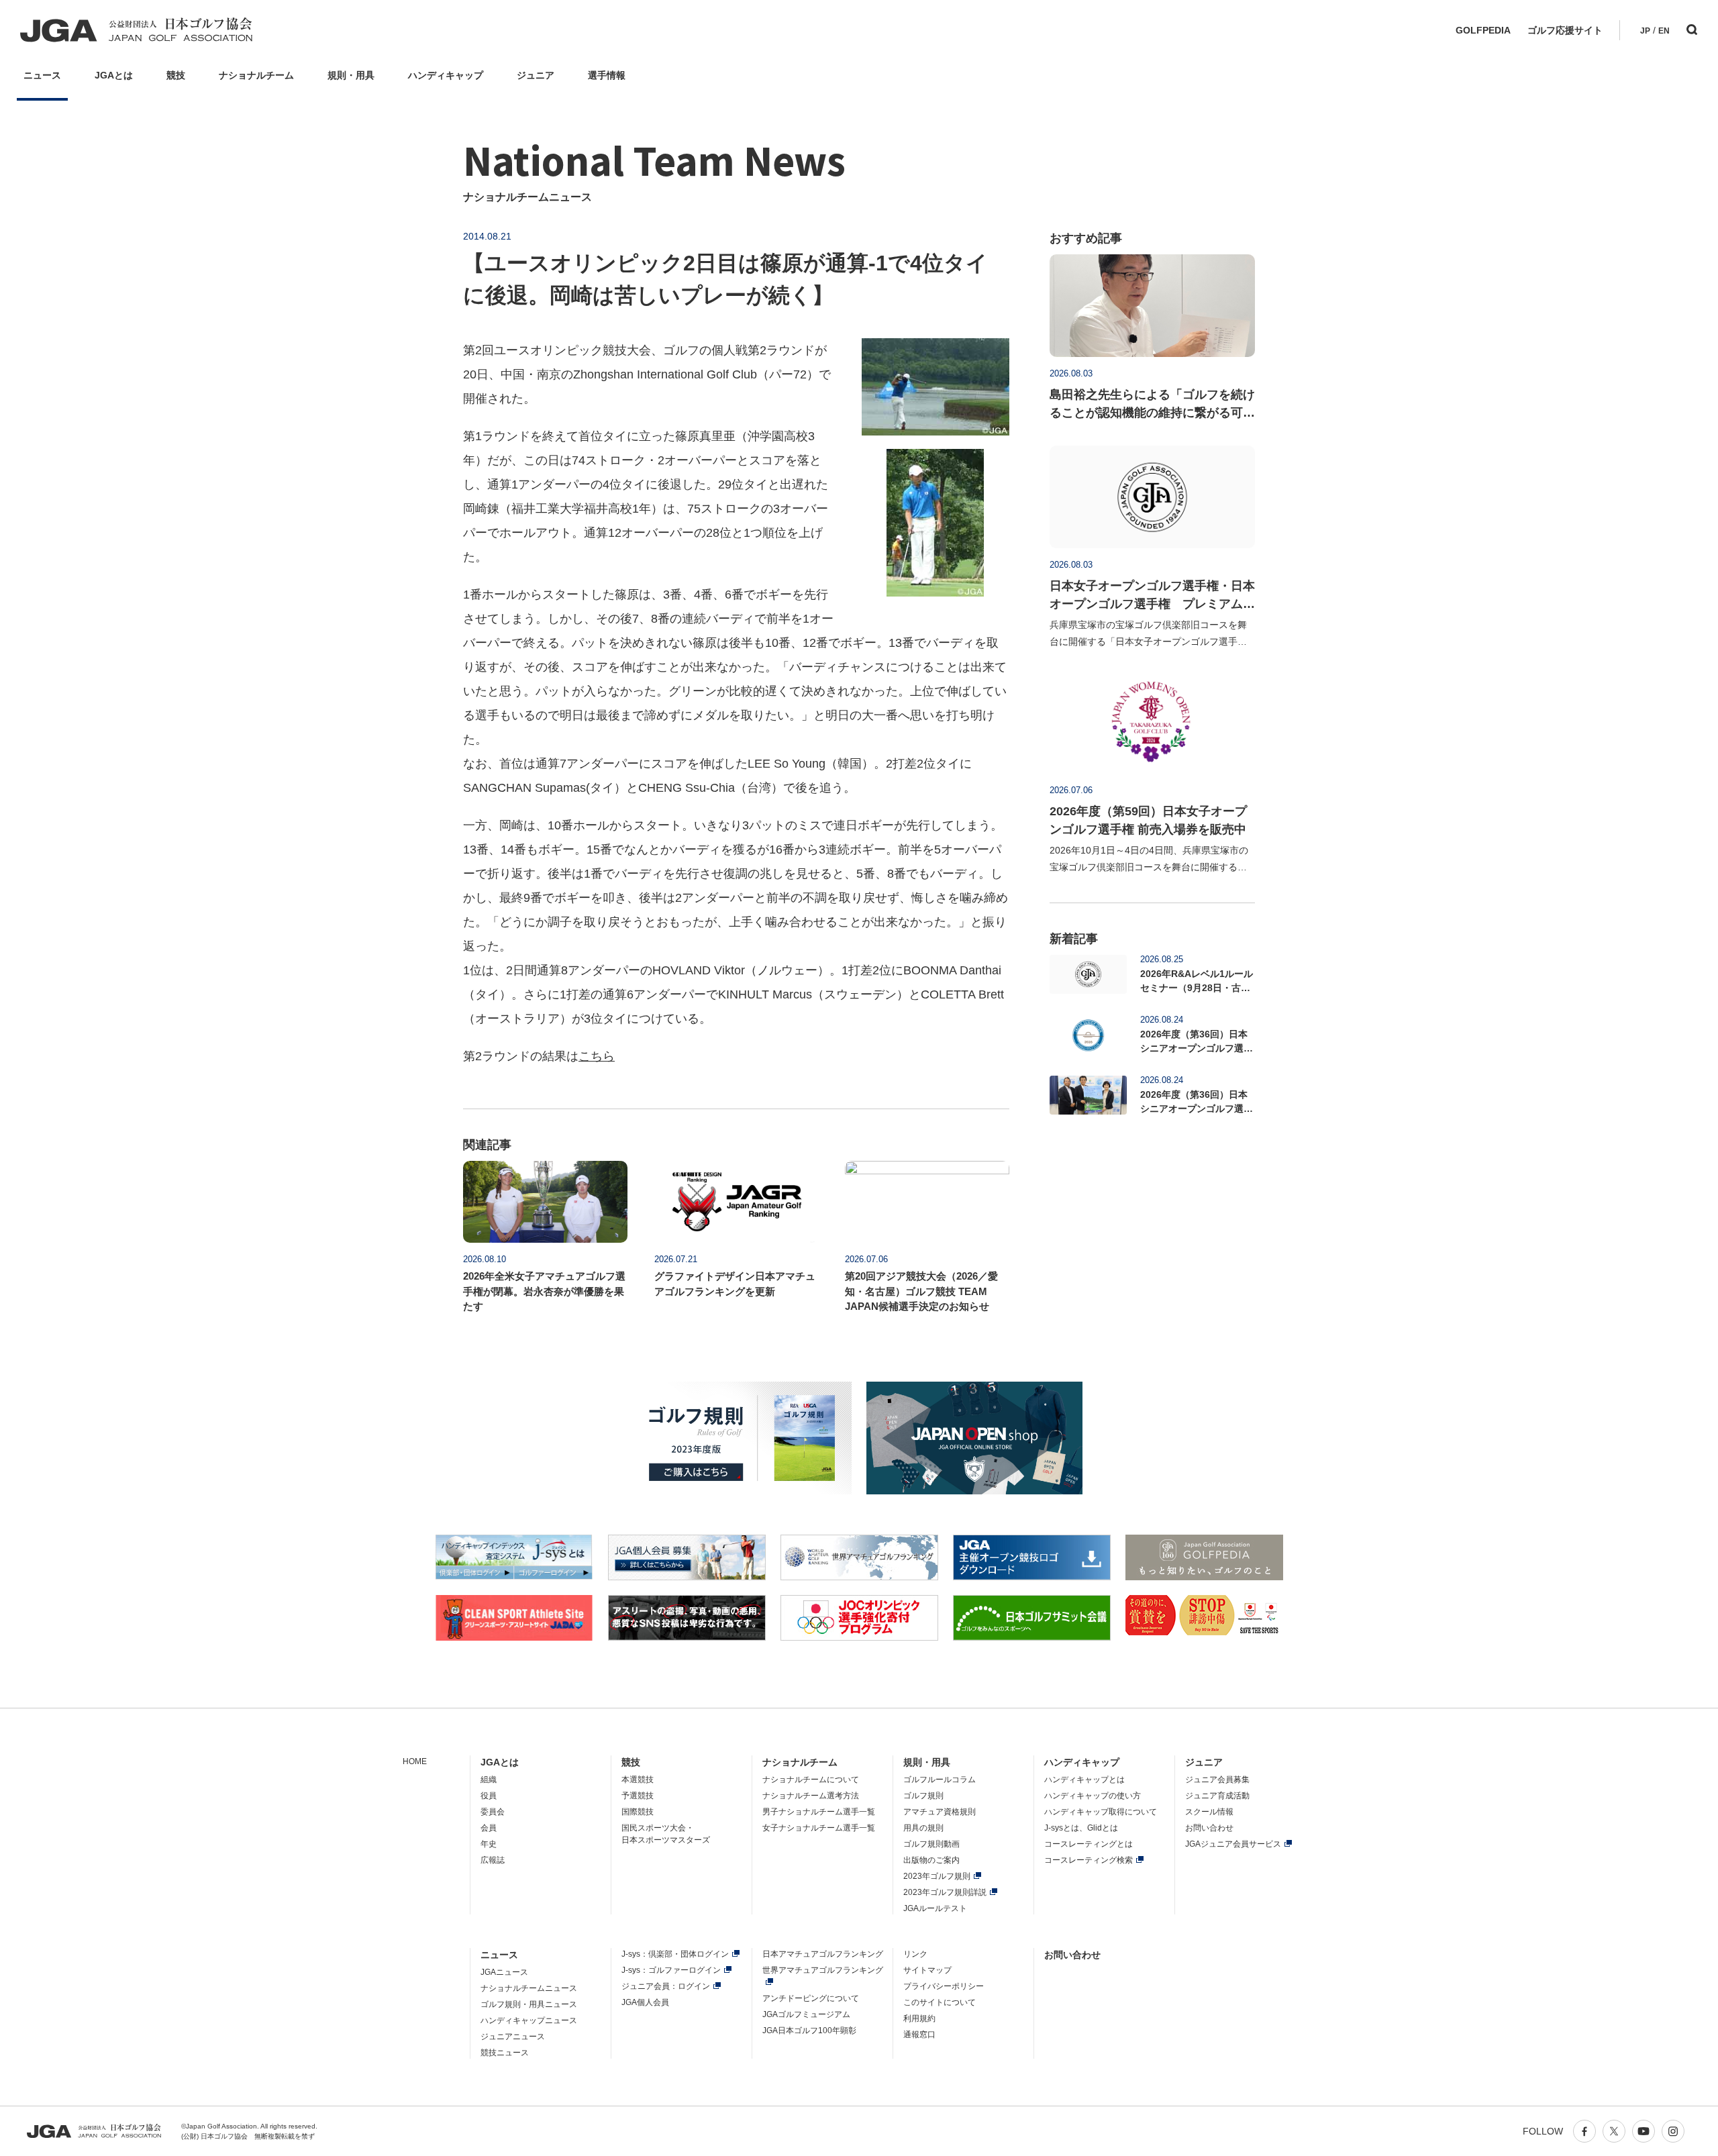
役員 (489, 1796)
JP (1645, 31)
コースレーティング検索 (1089, 1860)
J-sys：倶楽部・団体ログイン (675, 1954)
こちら (597, 1056)
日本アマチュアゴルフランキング (823, 1954)
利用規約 (919, 2018)
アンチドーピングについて (811, 1998)
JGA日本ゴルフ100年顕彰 (809, 2031)
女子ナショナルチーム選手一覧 (819, 1828)
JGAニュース (504, 1972)
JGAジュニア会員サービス (1233, 1844)
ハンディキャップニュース (529, 2020)
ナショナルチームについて (811, 1780)
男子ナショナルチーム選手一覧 (819, 1812)
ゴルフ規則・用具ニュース (529, 2004)
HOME (415, 1761)
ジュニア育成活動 (1217, 1796)
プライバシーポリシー (944, 1986)
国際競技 (638, 1812)
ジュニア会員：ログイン (666, 1986)
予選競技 (638, 1796)
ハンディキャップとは (1084, 1780)
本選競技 (638, 1780)
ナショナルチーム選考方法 (811, 1796)
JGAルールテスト (935, 1908)
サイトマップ (927, 1970)
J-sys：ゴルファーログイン (671, 1970)
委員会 (493, 1812)
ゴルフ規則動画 (931, 1844)
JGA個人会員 (645, 2002)
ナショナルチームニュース (529, 1988)
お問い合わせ (1209, 1828)
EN (1664, 31)
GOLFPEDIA (1483, 30)
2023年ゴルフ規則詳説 (945, 1892)
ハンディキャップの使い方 (1093, 1796)
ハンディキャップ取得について (1101, 1812)
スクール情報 (1209, 1812)
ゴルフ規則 (923, 1796)
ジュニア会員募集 (1217, 1780)
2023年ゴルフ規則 (937, 1876)
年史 (489, 1844)
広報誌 (493, 1860)
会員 (489, 1828)
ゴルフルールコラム (940, 1780)
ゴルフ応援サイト (1565, 30)
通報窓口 (919, 2035)
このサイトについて (940, 2002)
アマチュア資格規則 (940, 1812)
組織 (489, 1780)
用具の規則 (923, 1828)
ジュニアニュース (513, 2037)
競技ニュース (505, 2053)
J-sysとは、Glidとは (1081, 1828)
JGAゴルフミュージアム (806, 2014)
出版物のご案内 (931, 1860)
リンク (915, 1954)
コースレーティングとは (1089, 1844)
